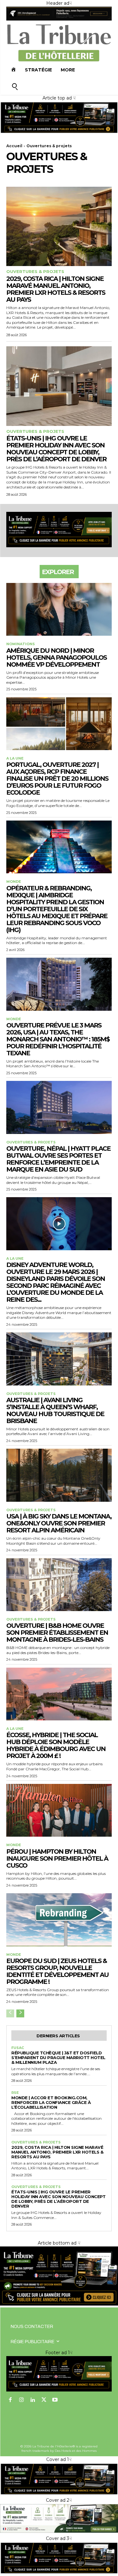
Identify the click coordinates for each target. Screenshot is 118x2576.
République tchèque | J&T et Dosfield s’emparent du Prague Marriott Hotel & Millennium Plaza (58, 2058)
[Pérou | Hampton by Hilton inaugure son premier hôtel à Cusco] (59, 1810)
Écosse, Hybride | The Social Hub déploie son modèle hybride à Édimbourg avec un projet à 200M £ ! (56, 1745)
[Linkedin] (33, 2400)
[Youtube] (55, 2400)
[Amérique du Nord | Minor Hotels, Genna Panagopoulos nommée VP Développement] (59, 609)
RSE (15, 2093)
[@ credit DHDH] (59, 19)
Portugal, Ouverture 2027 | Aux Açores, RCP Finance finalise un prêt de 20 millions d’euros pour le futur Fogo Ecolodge (57, 779)
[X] (44, 2400)
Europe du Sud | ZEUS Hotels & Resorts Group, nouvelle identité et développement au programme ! (57, 1971)
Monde (14, 882)
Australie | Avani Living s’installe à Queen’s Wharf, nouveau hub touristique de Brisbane (55, 1410)
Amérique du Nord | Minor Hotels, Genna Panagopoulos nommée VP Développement (56, 658)
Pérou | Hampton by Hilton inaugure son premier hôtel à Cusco (57, 1858)
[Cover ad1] (59, 2304)
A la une (15, 758)
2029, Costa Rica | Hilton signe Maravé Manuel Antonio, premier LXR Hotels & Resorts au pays (56, 289)
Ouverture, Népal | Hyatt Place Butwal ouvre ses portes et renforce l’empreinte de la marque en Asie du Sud (58, 1159)
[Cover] (59, 132)
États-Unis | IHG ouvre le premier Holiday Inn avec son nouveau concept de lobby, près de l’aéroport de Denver (56, 449)
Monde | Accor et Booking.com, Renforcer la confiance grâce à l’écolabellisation (51, 2102)
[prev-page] (10, 2013)
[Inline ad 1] (59, 2532)
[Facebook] (10, 2400)
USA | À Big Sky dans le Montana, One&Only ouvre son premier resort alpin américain (59, 1523)
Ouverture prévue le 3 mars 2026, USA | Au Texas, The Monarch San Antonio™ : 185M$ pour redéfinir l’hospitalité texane (58, 1039)
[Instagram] (22, 2400)
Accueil (14, 146)
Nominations (21, 644)
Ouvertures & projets (35, 272)
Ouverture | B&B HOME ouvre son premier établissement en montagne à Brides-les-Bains (57, 1633)
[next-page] (20, 2013)
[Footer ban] (59, 2374)
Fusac (18, 2048)
